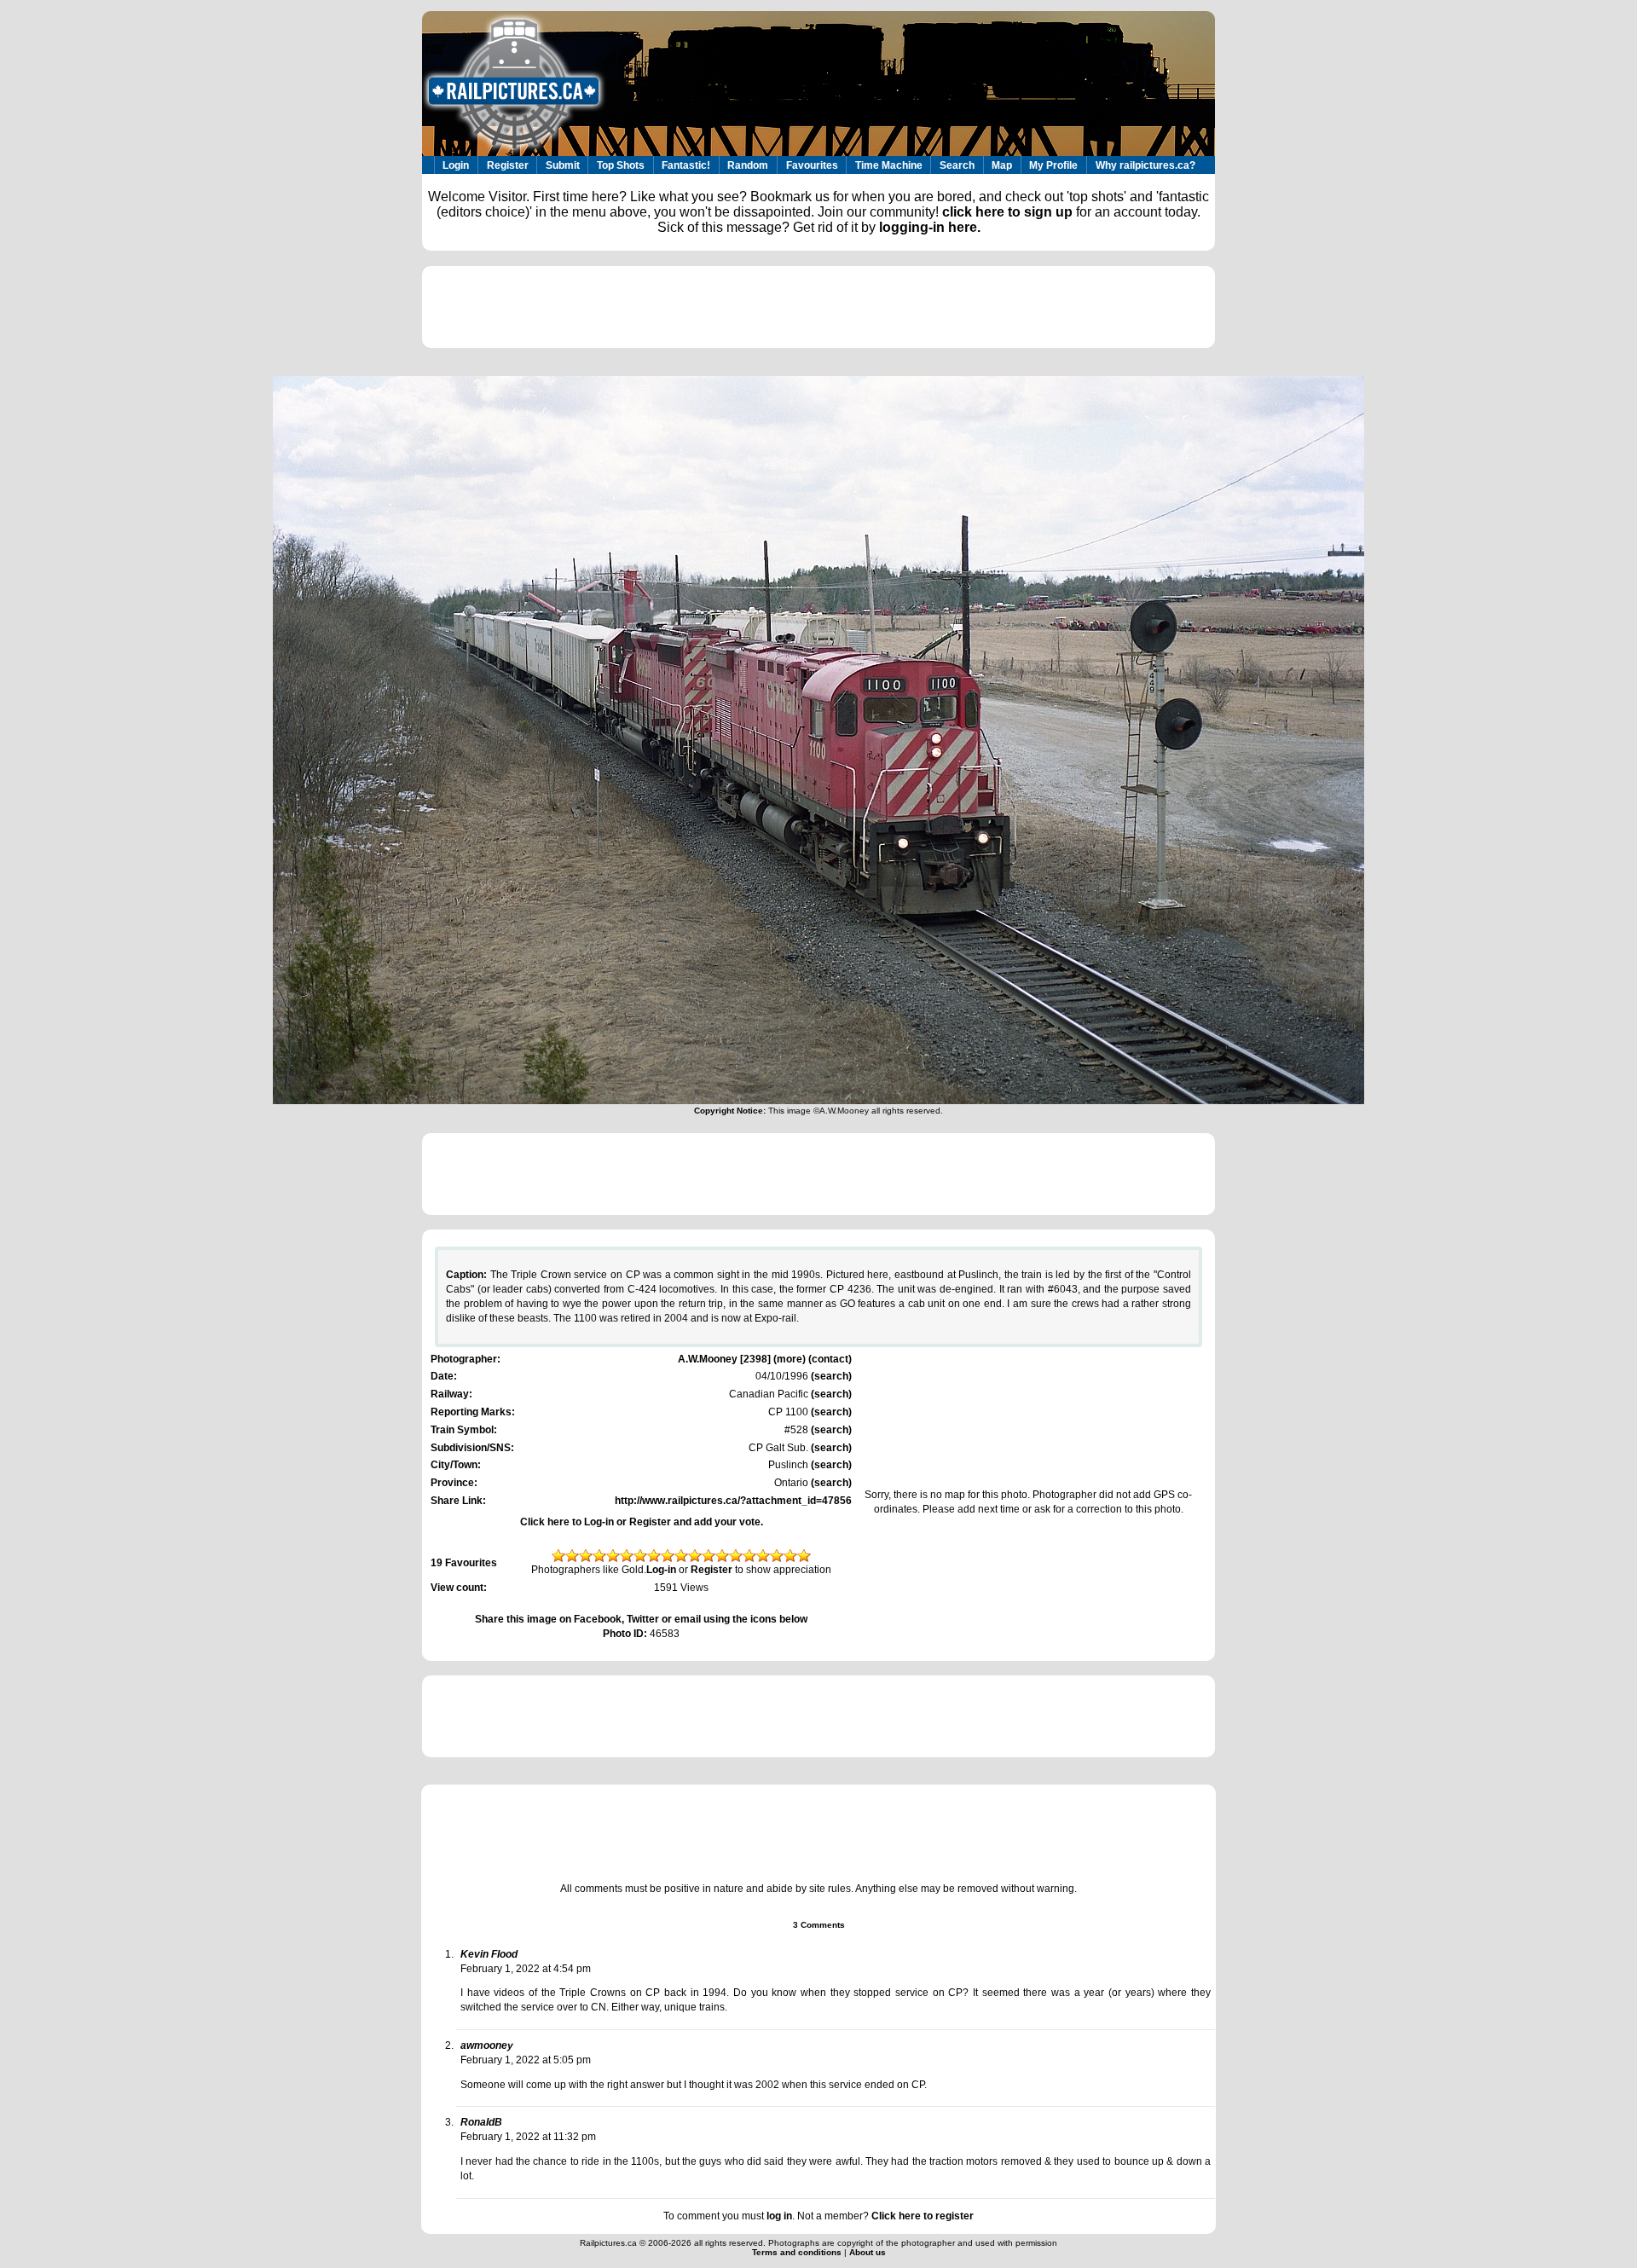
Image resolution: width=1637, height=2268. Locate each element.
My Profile (1053, 165)
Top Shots (621, 165)
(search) (830, 1376)
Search (957, 165)
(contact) (830, 1359)
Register (508, 165)
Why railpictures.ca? (1145, 165)
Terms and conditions (798, 2252)
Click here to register (923, 2216)
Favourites (812, 165)
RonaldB (481, 2122)
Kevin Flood (489, 1954)
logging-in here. (930, 227)
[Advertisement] (818, 307)
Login (456, 165)
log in (779, 2216)
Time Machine (889, 165)
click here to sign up (1007, 212)
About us (868, 2252)
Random (748, 165)
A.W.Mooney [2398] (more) (742, 1359)
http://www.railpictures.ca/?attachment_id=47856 (733, 1501)
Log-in (661, 1570)
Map (1002, 165)
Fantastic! (686, 165)
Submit (563, 165)
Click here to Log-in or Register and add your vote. (642, 1522)
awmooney (487, 2045)
